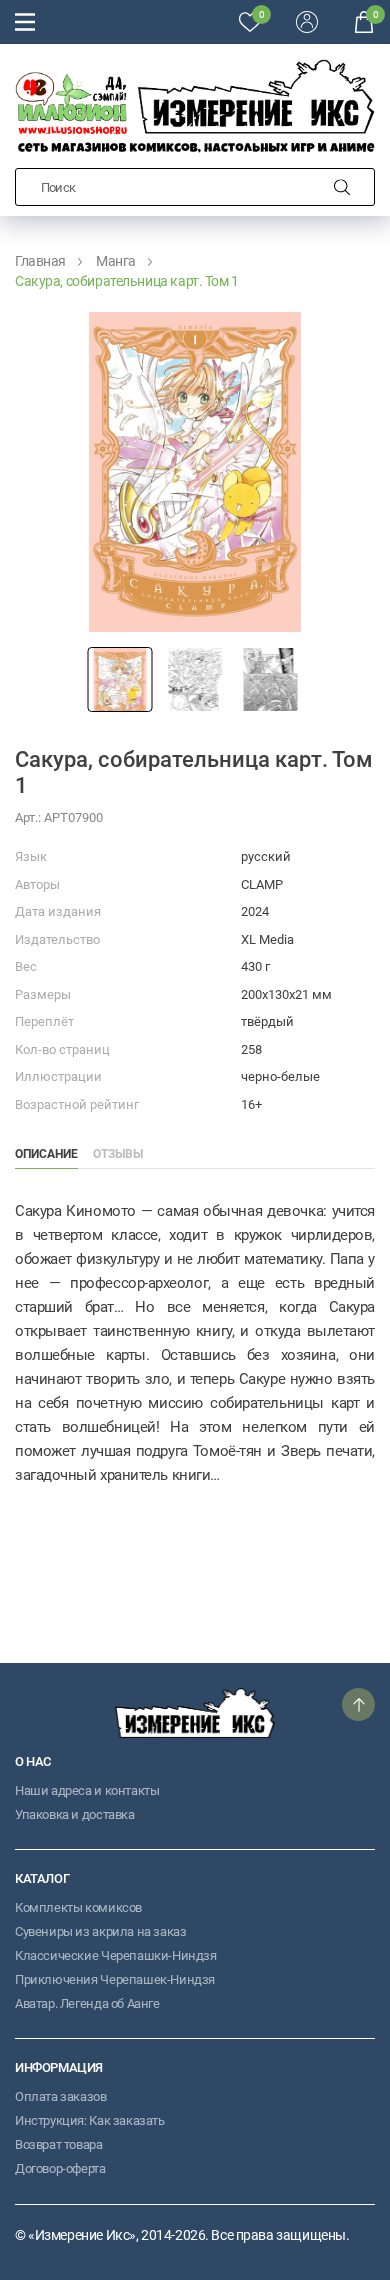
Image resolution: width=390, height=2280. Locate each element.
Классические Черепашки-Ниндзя (116, 1955)
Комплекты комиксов (78, 1907)
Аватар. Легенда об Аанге (87, 2003)
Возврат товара (59, 2144)
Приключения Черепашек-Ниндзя (115, 1979)
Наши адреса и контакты (87, 1790)
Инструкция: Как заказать (90, 2120)
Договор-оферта (60, 2168)
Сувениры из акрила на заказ (100, 1931)
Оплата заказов (61, 2096)
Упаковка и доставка (75, 1814)
